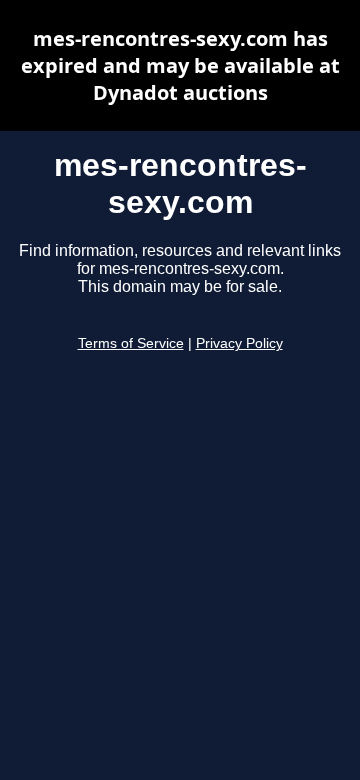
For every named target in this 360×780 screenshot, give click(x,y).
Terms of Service (131, 343)
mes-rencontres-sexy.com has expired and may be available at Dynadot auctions (180, 65)
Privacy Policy (239, 343)
